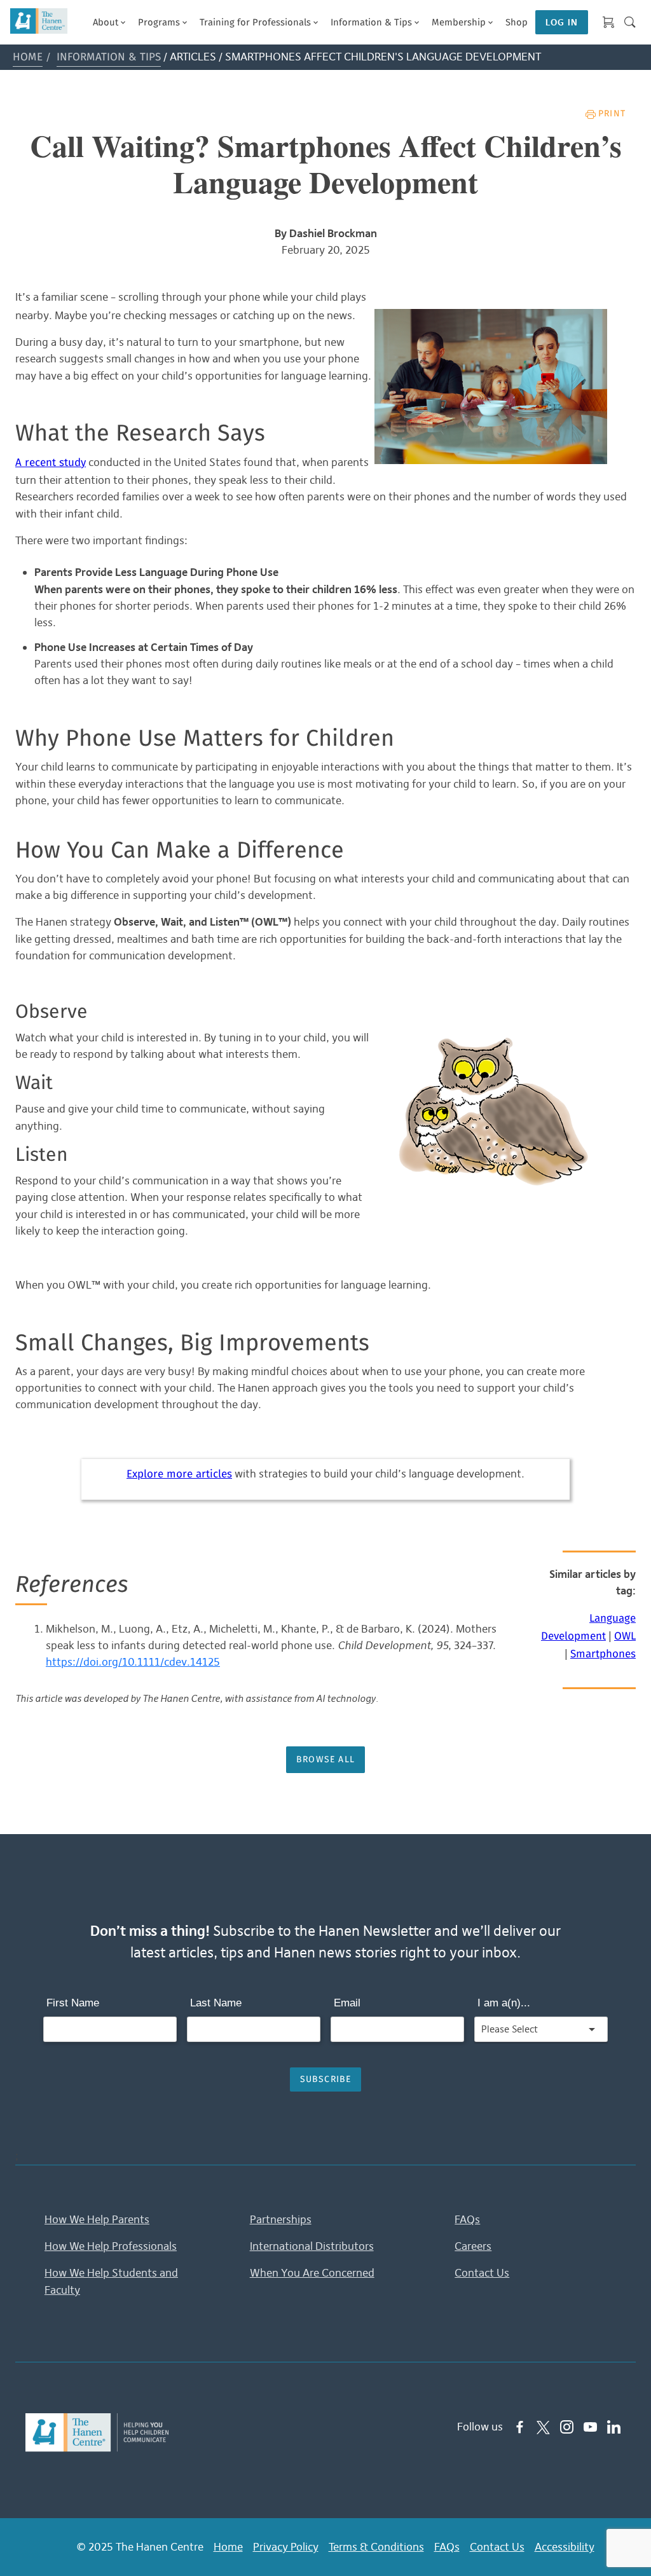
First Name (73, 2003)
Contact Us (482, 2273)
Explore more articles (179, 1475)
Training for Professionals (255, 23)
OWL (625, 1637)
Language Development (588, 1628)
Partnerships (281, 2219)
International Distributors (312, 2246)
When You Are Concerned (312, 2273)
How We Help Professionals (111, 2246)
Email (347, 2003)
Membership (459, 23)
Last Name (216, 2003)
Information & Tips (371, 23)
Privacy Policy (286, 2547)
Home (28, 58)
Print (612, 114)
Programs (159, 23)
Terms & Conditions (376, 2547)
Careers (473, 2246)
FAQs (467, 2219)
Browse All (325, 1760)
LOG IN (562, 22)
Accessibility (565, 2547)
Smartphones (603, 1655)
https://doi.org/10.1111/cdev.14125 (133, 1662)
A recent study (51, 463)
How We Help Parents (97, 2219)
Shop (517, 23)
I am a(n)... (504, 2003)
